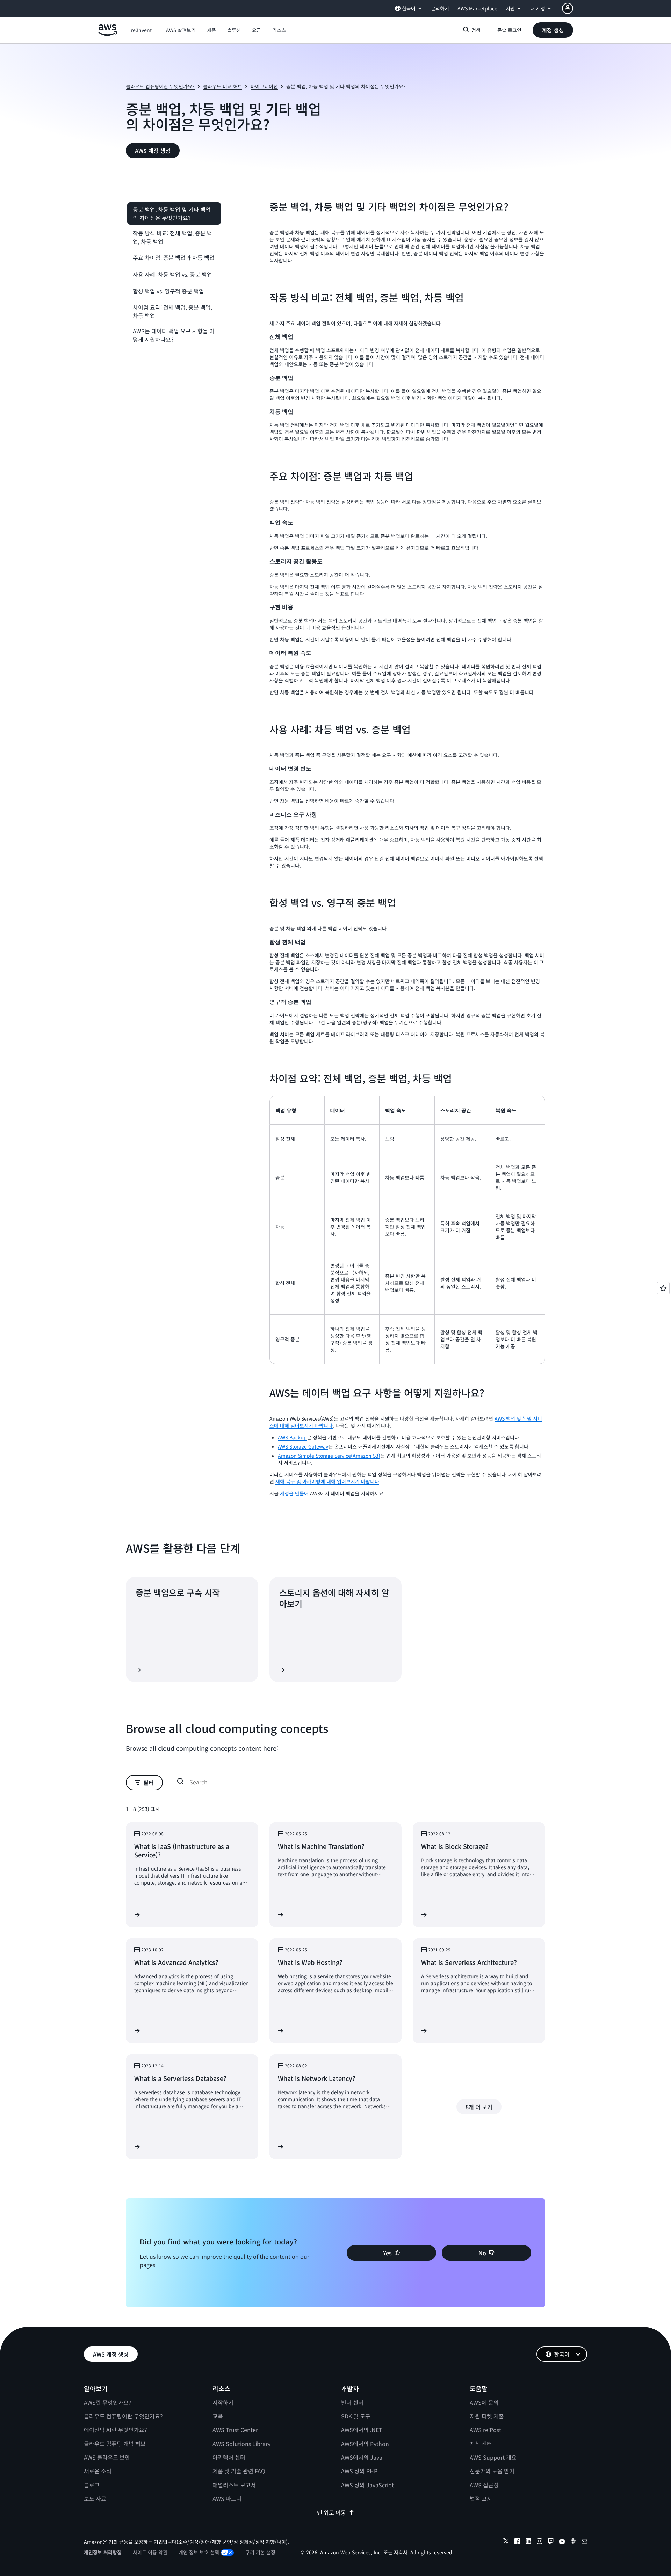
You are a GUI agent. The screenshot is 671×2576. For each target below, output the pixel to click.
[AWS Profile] (568, 8)
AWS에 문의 (484, 2402)
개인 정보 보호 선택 (199, 2552)
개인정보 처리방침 (103, 2552)
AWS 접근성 (484, 2485)
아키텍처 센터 (229, 2457)
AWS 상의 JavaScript (367, 2485)
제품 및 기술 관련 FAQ (239, 2471)
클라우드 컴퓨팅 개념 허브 (115, 2444)
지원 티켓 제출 (487, 2416)
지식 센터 (481, 2444)
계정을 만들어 (294, 1493)
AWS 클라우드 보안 (107, 2457)
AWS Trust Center (235, 2430)
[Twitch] (551, 2542)
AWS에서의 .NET (362, 2430)
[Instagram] (540, 2542)
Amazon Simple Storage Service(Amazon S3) (329, 1456)
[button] (181, 30)
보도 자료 (95, 2498)
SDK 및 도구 (356, 2416)
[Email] (584, 2542)
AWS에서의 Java (362, 2457)
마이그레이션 (264, 86)
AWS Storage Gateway (303, 1446)
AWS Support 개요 (493, 2457)
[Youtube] (562, 2542)
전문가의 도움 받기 (492, 2471)
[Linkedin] (528, 2542)
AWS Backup (292, 1437)
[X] (506, 2542)
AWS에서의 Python (365, 2444)
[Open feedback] (663, 1288)
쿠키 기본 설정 (260, 2552)
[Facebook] (517, 2542)
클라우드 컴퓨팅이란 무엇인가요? (160, 86)
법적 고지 (481, 2498)
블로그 (92, 2485)
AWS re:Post (485, 2430)
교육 (218, 2416)
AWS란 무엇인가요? (108, 2402)
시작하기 (223, 2402)
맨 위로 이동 (331, 2512)
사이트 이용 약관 (150, 2552)
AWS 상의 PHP (359, 2471)
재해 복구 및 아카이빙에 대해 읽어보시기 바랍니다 (327, 1481)
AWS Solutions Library (241, 2444)
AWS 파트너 (227, 2498)
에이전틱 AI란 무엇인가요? (116, 2430)
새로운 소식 (98, 2471)
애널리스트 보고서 (234, 2485)
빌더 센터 (352, 2402)
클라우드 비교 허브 (223, 86)
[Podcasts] (573, 2542)
